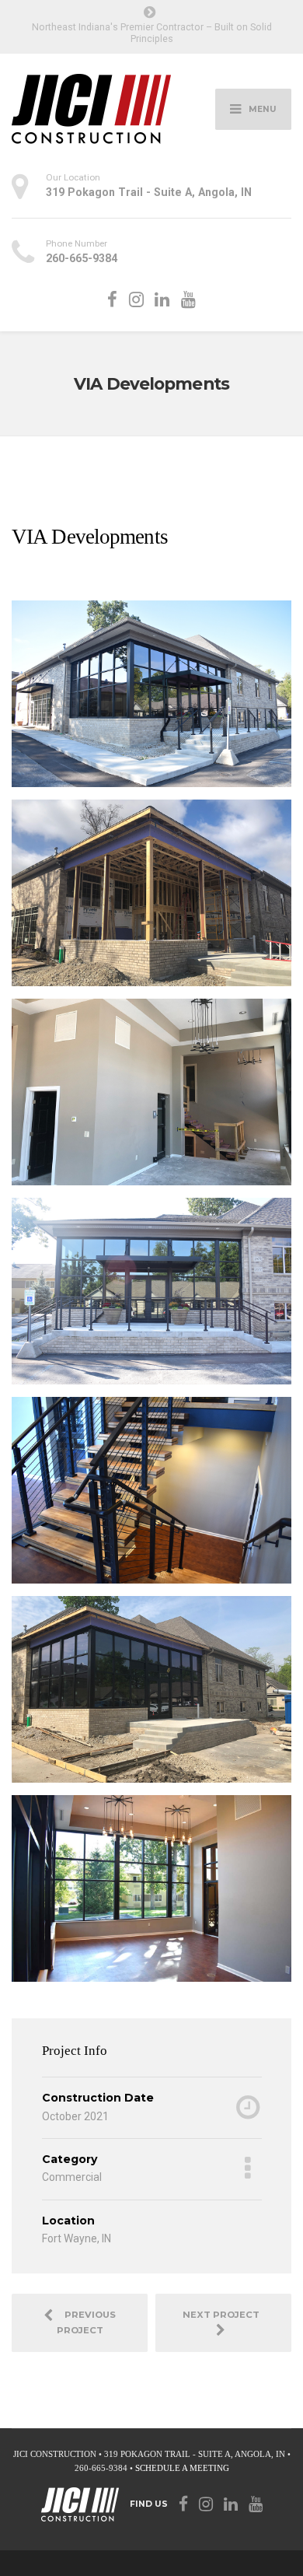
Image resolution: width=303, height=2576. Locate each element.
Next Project (223, 2315)
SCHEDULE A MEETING (182, 2468)
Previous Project (87, 2322)
